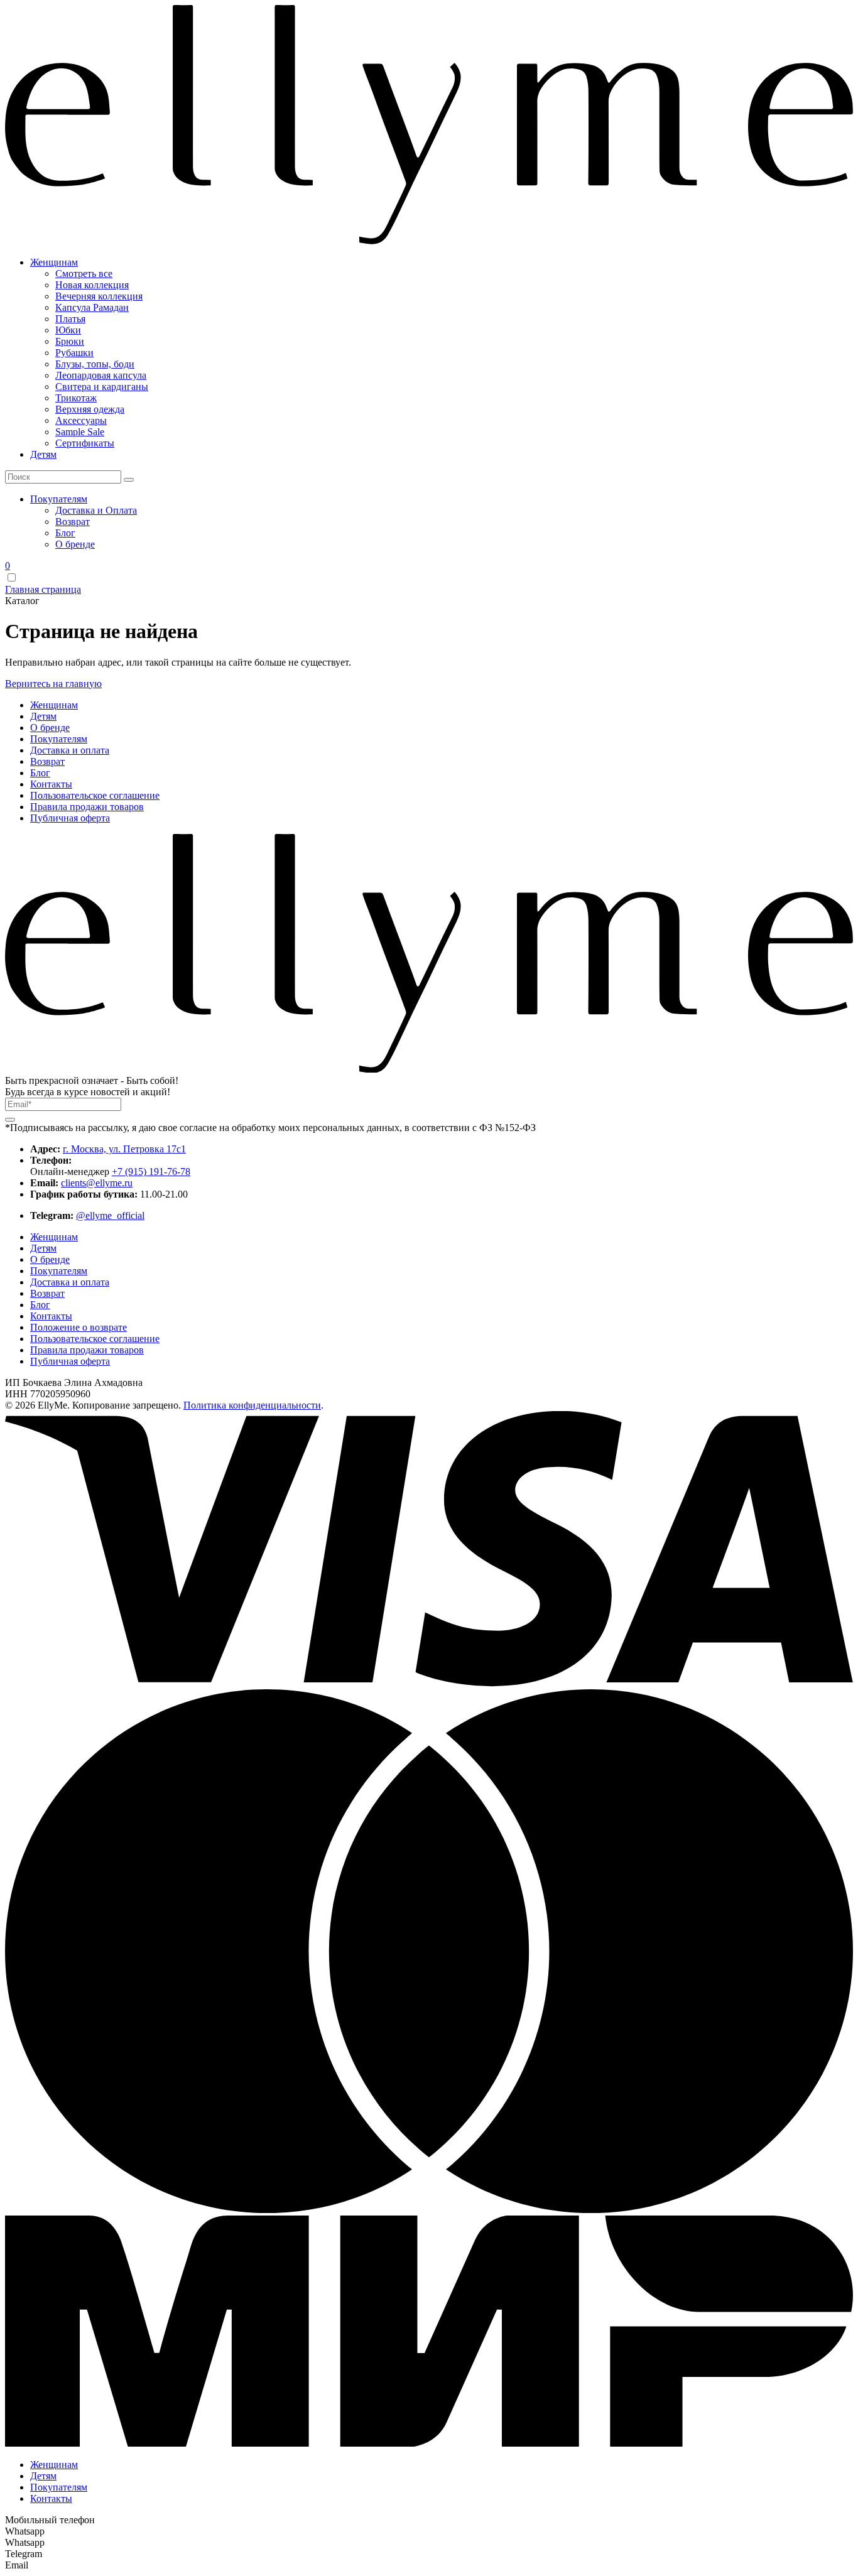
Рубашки (74, 353)
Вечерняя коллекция (99, 296)
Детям (43, 454)
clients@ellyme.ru (97, 1183)
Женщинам (54, 262)
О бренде (75, 544)
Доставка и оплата (70, 750)
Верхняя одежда (90, 409)
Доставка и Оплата (96, 510)
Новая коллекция (92, 285)
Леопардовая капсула (101, 375)
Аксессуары (81, 420)
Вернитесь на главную (53, 684)
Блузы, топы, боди (95, 364)
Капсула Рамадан (92, 307)
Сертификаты (85, 443)
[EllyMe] (429, 241)
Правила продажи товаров (87, 807)
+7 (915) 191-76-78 (151, 1172)
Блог (65, 533)
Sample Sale (80, 432)
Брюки (70, 341)
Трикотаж (76, 398)
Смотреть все (84, 273)
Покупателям (59, 499)
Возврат (73, 522)
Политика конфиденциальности (252, 1405)
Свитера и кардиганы (102, 387)
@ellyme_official (110, 1215)
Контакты (51, 784)
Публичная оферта (70, 818)
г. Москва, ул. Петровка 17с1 (124, 1149)
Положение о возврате (79, 1327)
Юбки (68, 330)
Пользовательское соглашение (95, 795)
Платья (70, 319)
